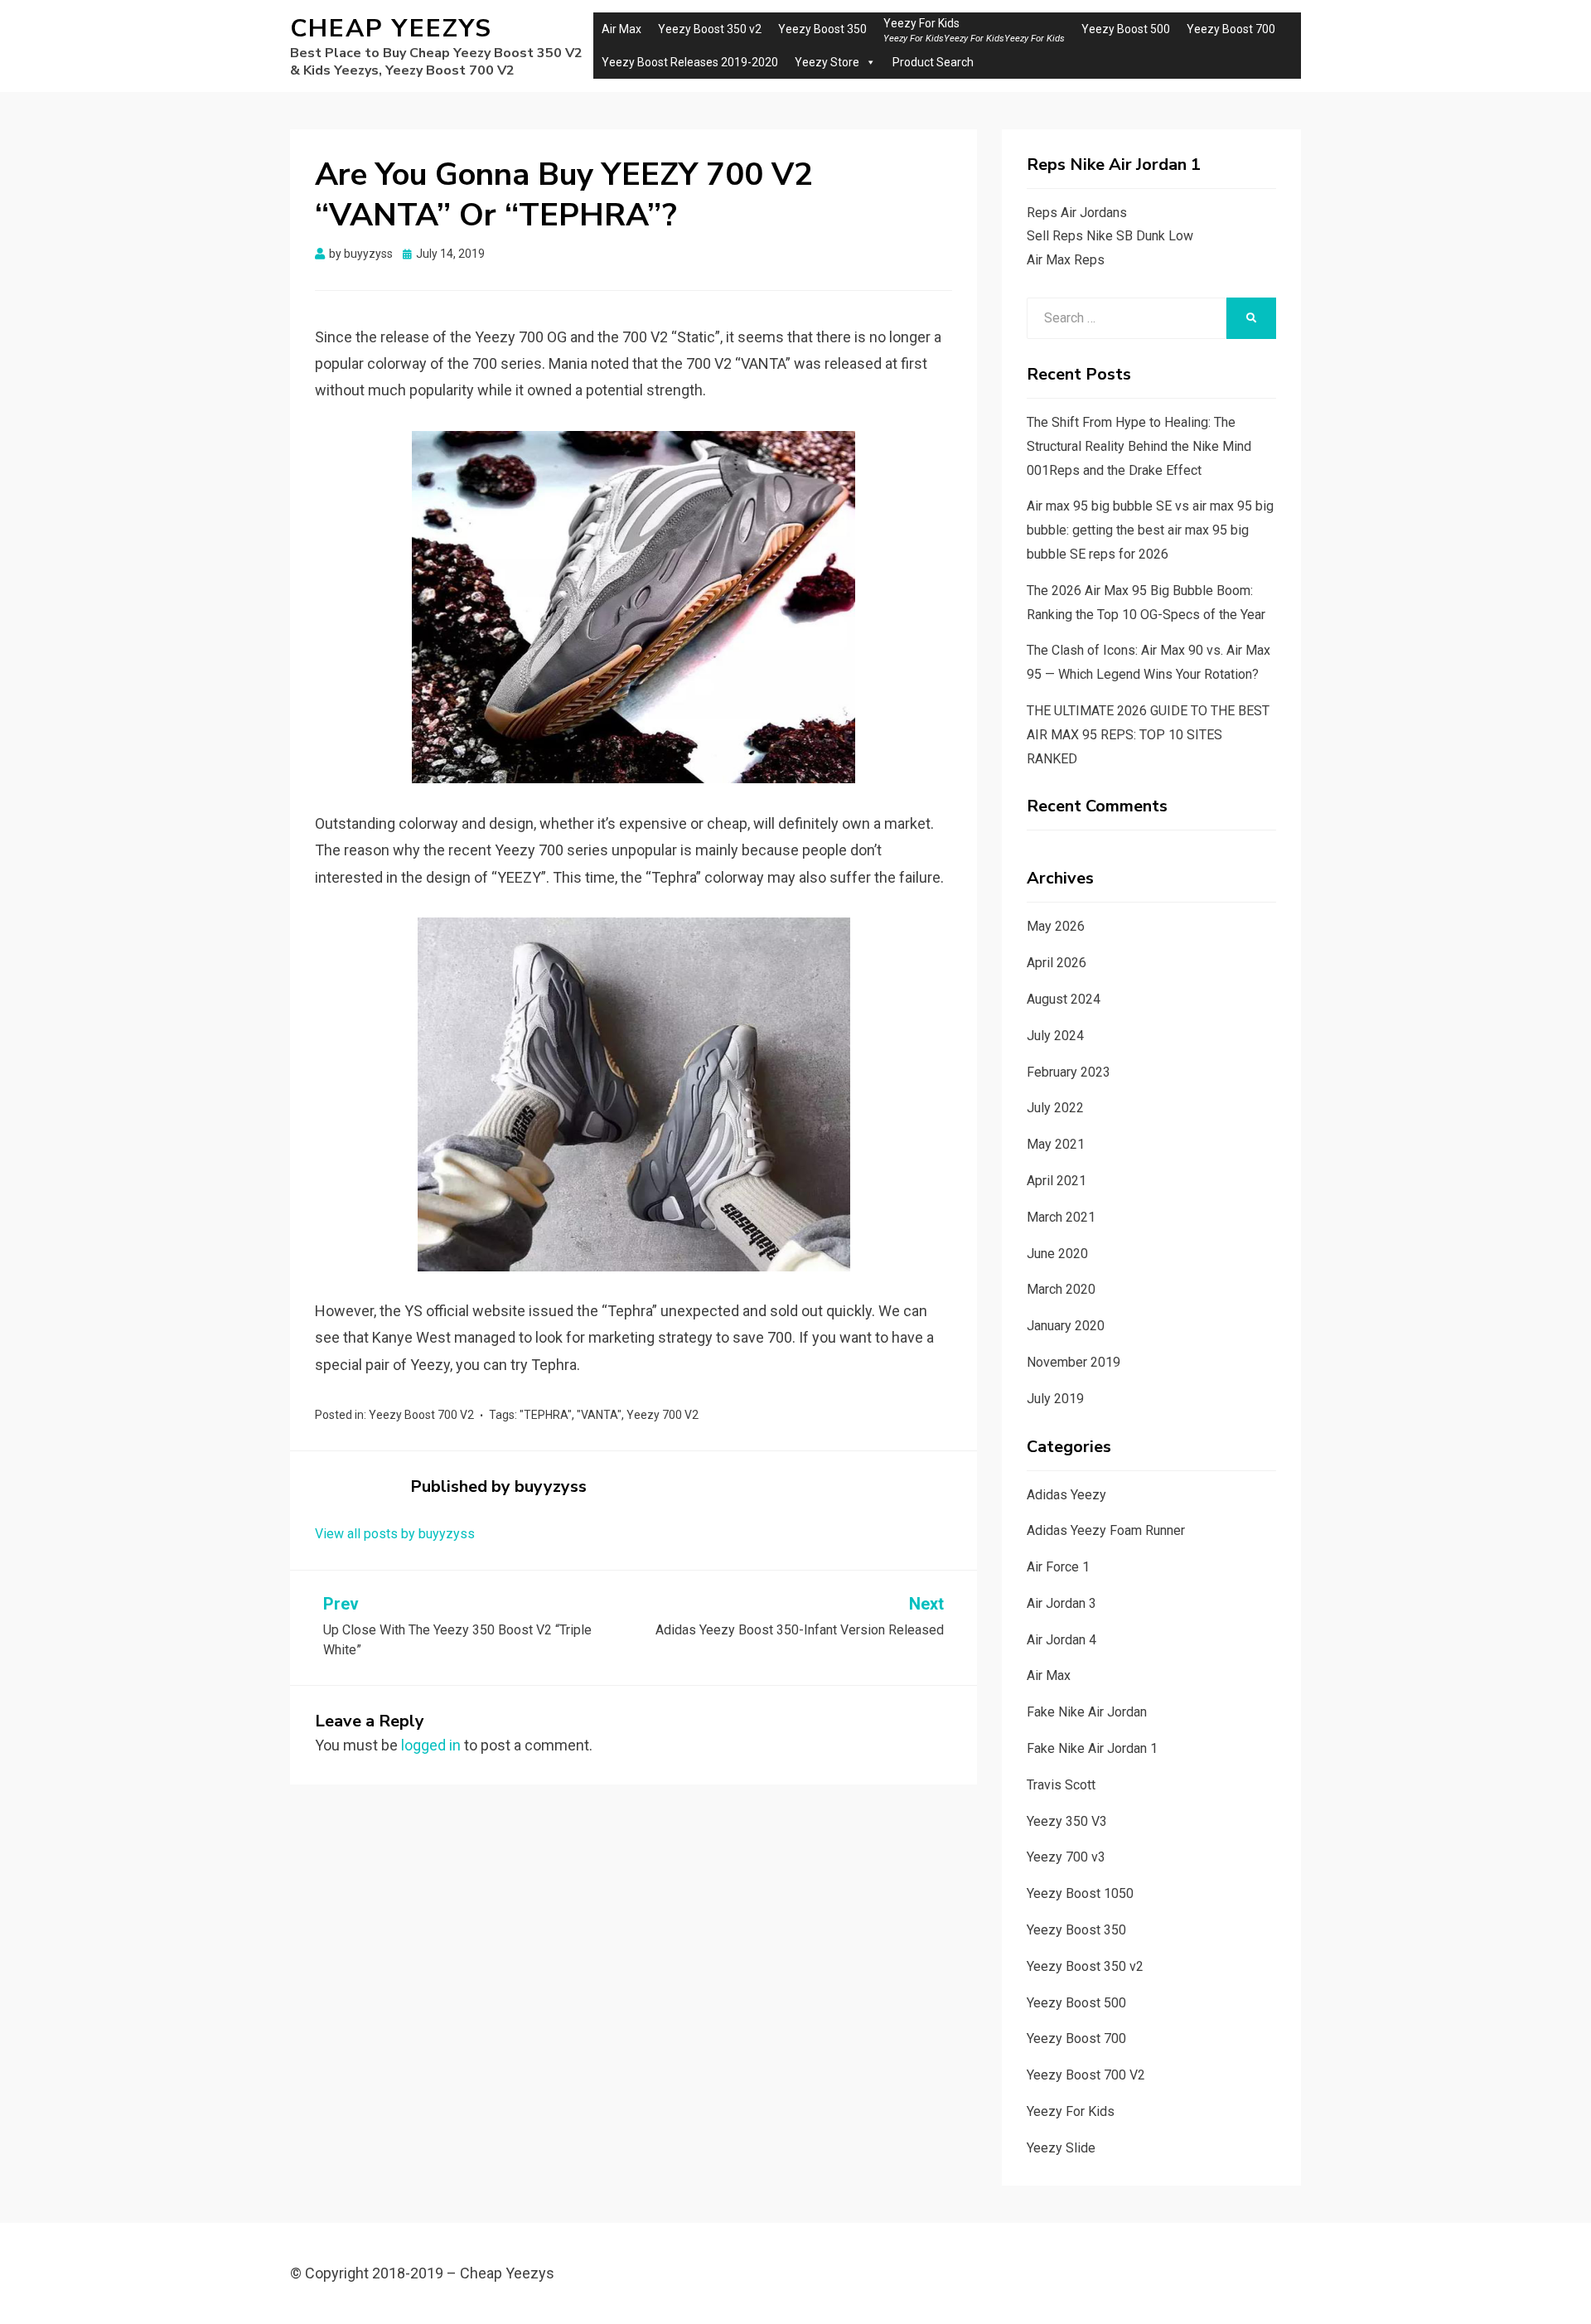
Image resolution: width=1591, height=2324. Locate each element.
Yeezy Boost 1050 (1080, 1893)
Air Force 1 (1058, 1567)
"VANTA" (599, 1415)
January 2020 (1066, 1326)
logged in (431, 1745)
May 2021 (1056, 1144)
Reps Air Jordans (1077, 213)
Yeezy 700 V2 (663, 1415)
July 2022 (1055, 1108)
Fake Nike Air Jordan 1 (1092, 1748)
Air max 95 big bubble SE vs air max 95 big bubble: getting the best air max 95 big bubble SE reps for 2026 (1150, 530)
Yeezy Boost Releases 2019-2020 (690, 62)
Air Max (621, 29)
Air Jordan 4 (1061, 1640)
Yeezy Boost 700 (1231, 29)
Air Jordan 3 (1061, 1603)
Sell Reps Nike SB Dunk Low (1110, 236)
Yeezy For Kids (1071, 2111)
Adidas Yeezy (1066, 1495)
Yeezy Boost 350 (822, 29)
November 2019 (1074, 1362)
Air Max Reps (1066, 260)
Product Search (933, 62)
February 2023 (1069, 1072)
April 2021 (1057, 1181)
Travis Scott (1061, 1785)
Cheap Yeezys (391, 29)
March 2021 (1061, 1217)
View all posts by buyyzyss (395, 1534)
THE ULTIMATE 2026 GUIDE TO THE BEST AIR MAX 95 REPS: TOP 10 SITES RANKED (1148, 735)
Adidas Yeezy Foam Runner (1106, 1530)
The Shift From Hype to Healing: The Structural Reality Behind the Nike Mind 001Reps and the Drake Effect (1139, 446)
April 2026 (1057, 963)
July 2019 (1055, 1399)
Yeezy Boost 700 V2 (421, 1415)
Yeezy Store (827, 62)
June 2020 (1057, 1254)
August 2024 (1064, 999)
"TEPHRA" (546, 1415)
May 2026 (1056, 926)
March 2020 (1061, 1289)
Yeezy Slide (1061, 2148)
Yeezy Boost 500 (1126, 29)
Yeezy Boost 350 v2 (710, 29)
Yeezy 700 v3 (1066, 1857)
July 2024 (1055, 1036)
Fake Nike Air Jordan (1087, 1712)
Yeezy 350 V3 (1067, 1821)
